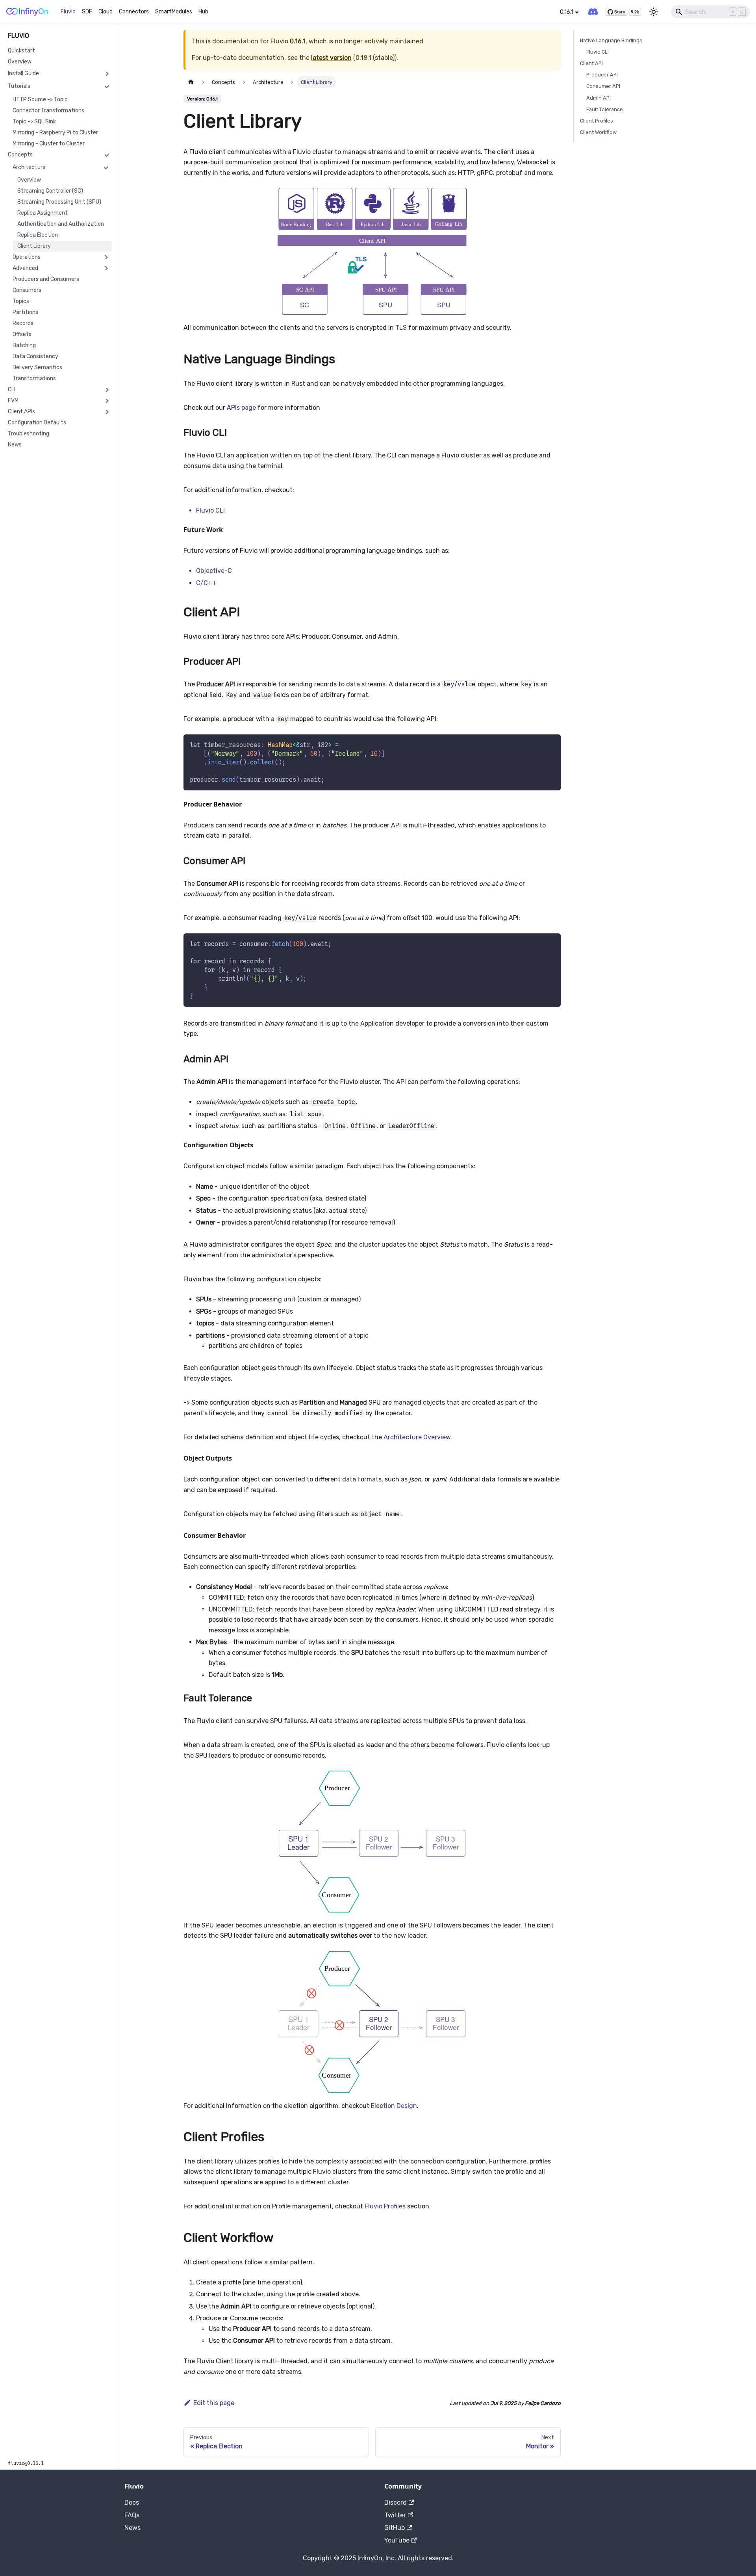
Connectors (134, 12)
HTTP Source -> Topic (40, 99)
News (15, 445)
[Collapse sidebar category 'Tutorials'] (107, 86)
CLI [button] (12, 389)
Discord (396, 2503)
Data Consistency (35, 356)
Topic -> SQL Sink (34, 122)
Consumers (27, 290)
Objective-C (214, 571)
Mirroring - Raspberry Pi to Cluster (55, 133)
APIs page (241, 408)
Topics (21, 301)
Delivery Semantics (37, 367)
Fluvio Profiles (385, 2206)
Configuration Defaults (37, 423)
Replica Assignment (43, 213)
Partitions (25, 312)
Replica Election (38, 235)
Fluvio (68, 12)
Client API (591, 63)
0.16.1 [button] (567, 12)
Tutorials (19, 86)
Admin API (598, 98)
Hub (203, 12)
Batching (24, 345)
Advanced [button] (25, 268)
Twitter (395, 2515)
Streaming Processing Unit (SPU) (59, 202)
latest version (331, 58)
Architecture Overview (417, 1437)
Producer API (602, 75)
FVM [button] (13, 401)
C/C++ (206, 583)
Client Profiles (597, 121)
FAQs (132, 2515)
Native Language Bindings (611, 40)
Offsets (22, 334)
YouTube (397, 2540)
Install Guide (23, 73)
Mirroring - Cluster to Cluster (49, 144)
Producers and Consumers (46, 279)
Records (23, 323)
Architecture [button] (29, 167)
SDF (87, 12)
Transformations (34, 378)
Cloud (106, 12)
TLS (401, 328)
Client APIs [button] (21, 412)
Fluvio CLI (210, 510)
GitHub (395, 2528)
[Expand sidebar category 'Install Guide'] (107, 74)
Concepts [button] (20, 155)
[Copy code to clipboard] (551, 744)
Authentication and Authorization (61, 224)
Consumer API (603, 86)
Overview (20, 62)
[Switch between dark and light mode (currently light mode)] (654, 12)
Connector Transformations (48, 111)
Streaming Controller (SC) (50, 191)
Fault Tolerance (605, 109)
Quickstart (21, 51)
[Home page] (191, 82)
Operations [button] (27, 257)
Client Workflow (598, 132)
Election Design (394, 2106)
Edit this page (214, 2403)
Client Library (34, 246)
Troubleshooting (29, 434)
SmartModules (174, 12)
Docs (132, 2503)
